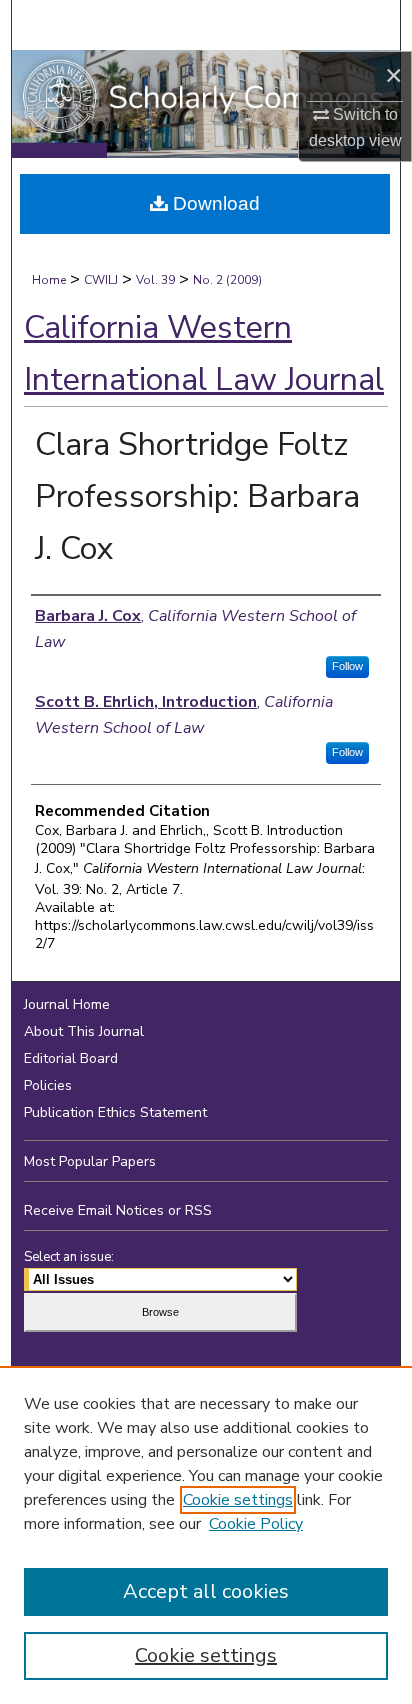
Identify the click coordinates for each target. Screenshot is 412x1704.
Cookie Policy (256, 1524)
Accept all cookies (206, 1591)
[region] (206, 1535)
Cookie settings (238, 1500)
